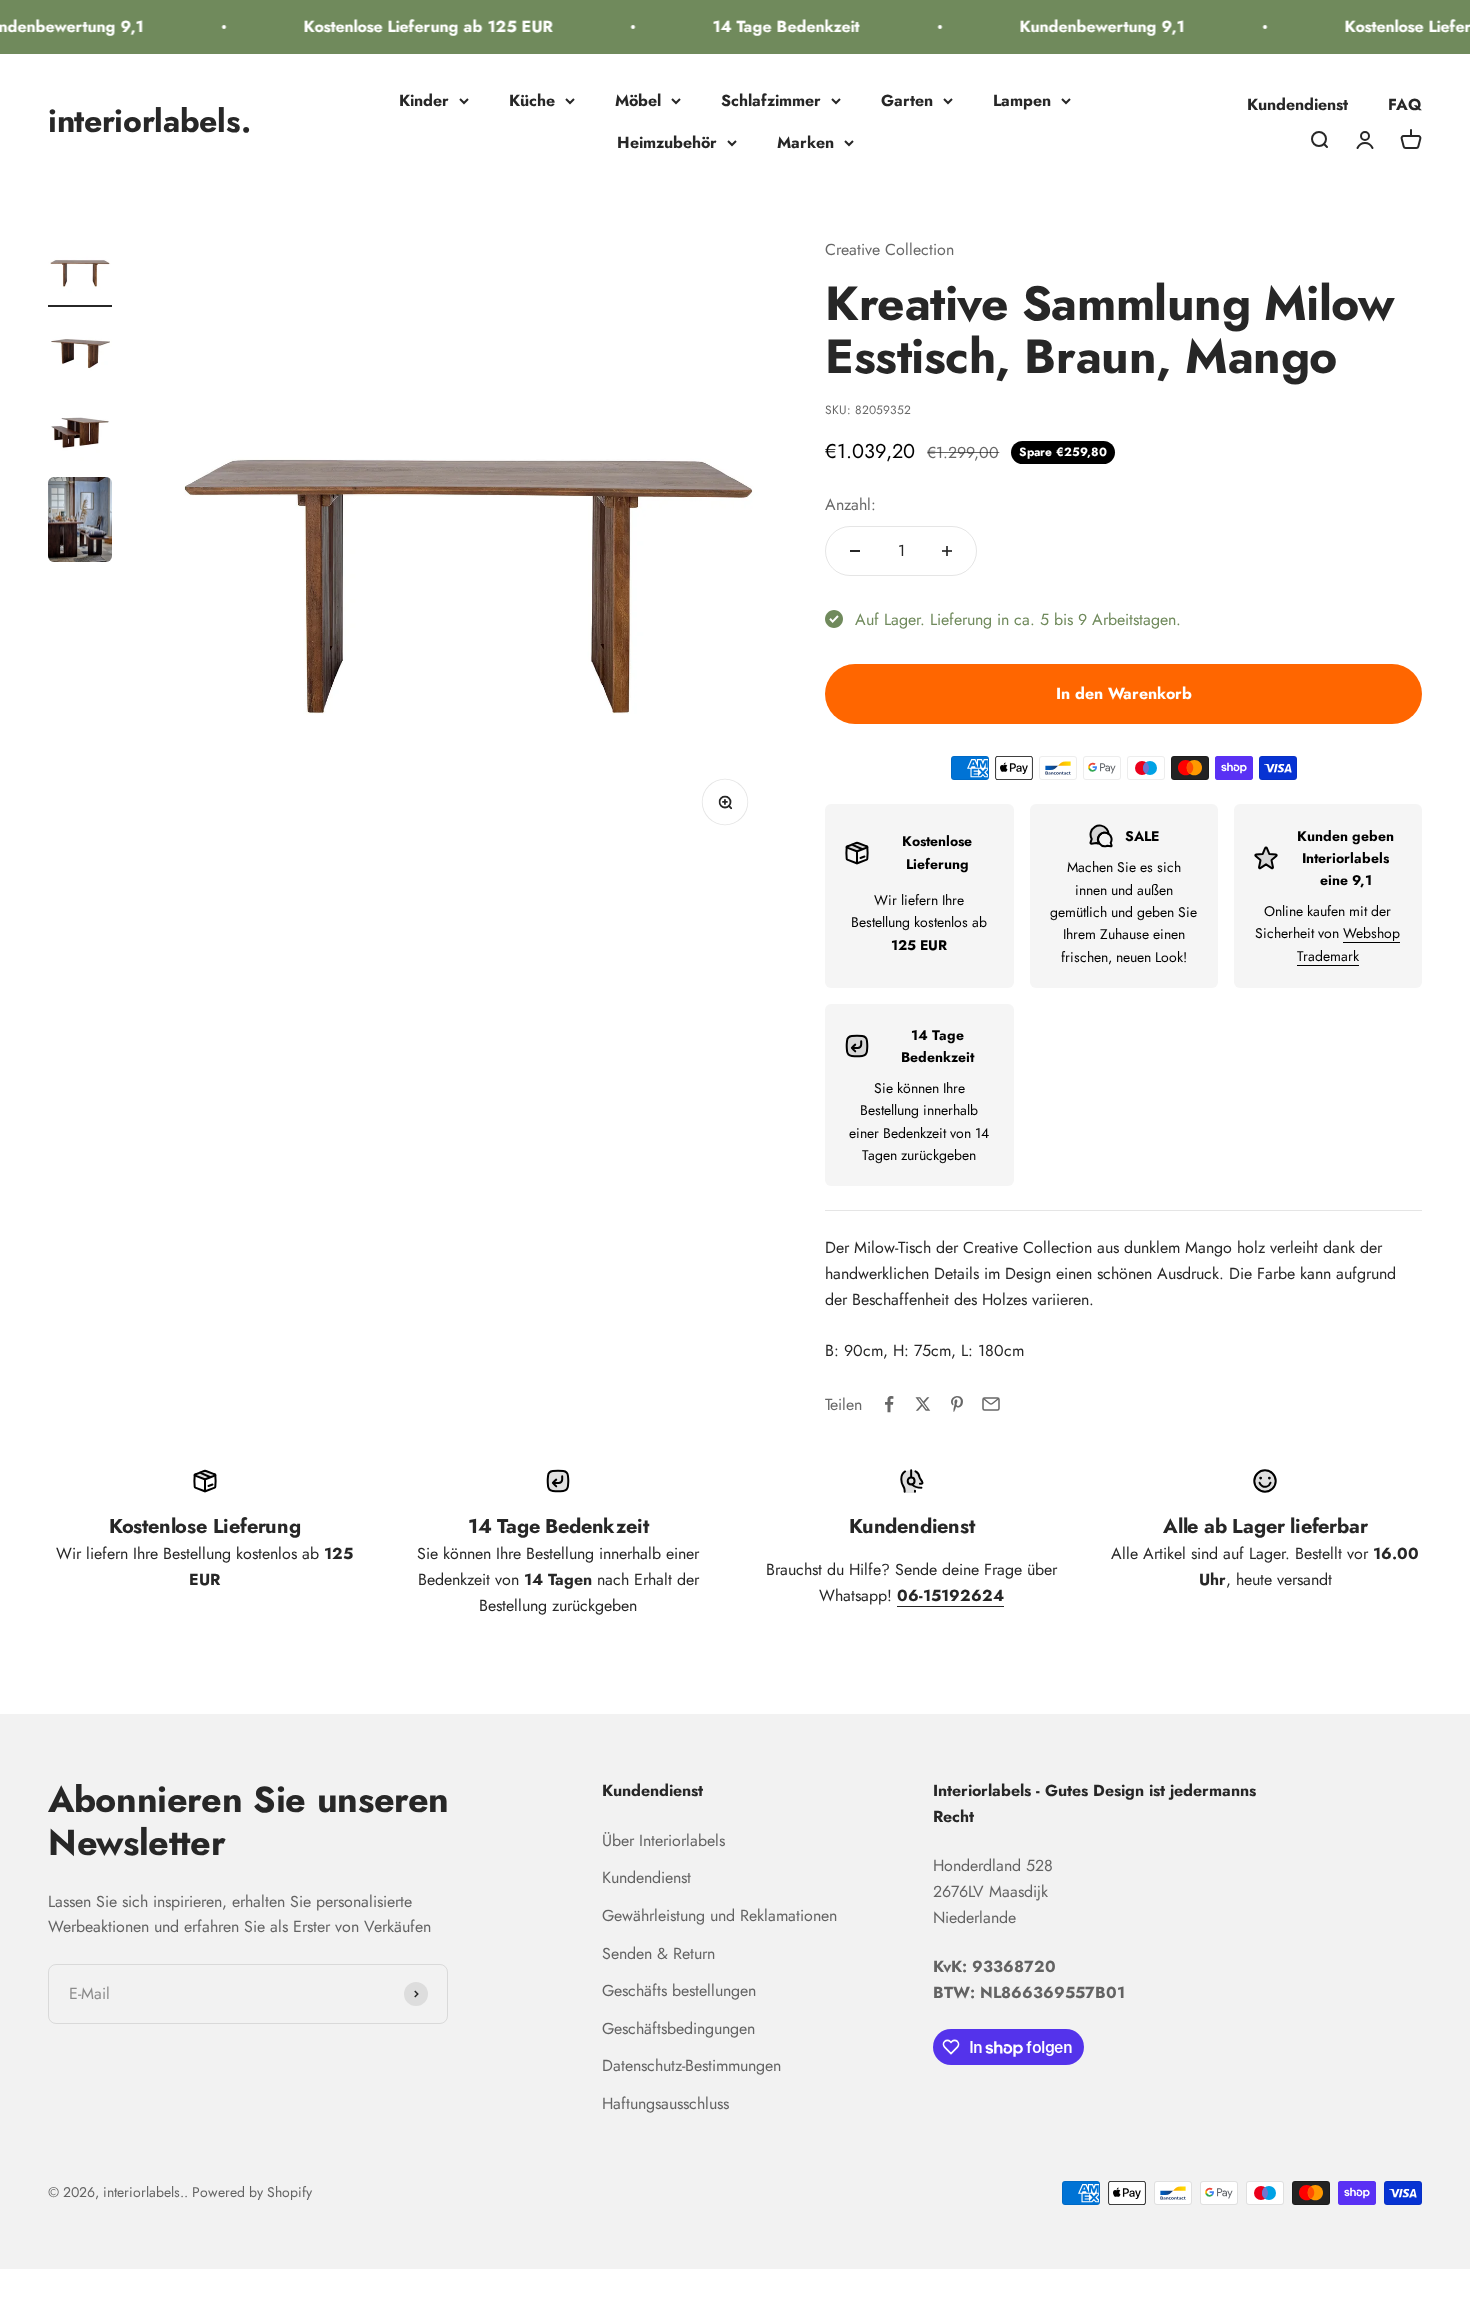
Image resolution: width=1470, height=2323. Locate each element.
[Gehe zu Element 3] (80, 432)
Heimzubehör (667, 142)
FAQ (1405, 104)
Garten (907, 100)
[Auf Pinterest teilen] (957, 1404)
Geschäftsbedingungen (678, 2028)
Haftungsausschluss (665, 2103)
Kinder (424, 100)
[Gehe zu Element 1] (80, 272)
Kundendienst (1297, 104)
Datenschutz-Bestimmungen (691, 2065)
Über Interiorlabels (663, 1840)
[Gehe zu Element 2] (80, 352)
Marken (805, 142)
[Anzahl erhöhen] (947, 551)
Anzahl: (850, 504)
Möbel (638, 100)
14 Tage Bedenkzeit (770, 26)
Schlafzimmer (771, 100)
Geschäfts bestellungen (679, 1990)
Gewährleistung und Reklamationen (719, 1915)
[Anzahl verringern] (855, 551)
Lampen (1022, 100)
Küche (532, 100)
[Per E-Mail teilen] (991, 1404)
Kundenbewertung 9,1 (1086, 26)
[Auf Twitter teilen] (923, 1404)
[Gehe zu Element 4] (80, 523)
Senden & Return (658, 1953)
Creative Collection (889, 249)
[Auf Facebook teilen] (889, 1404)
